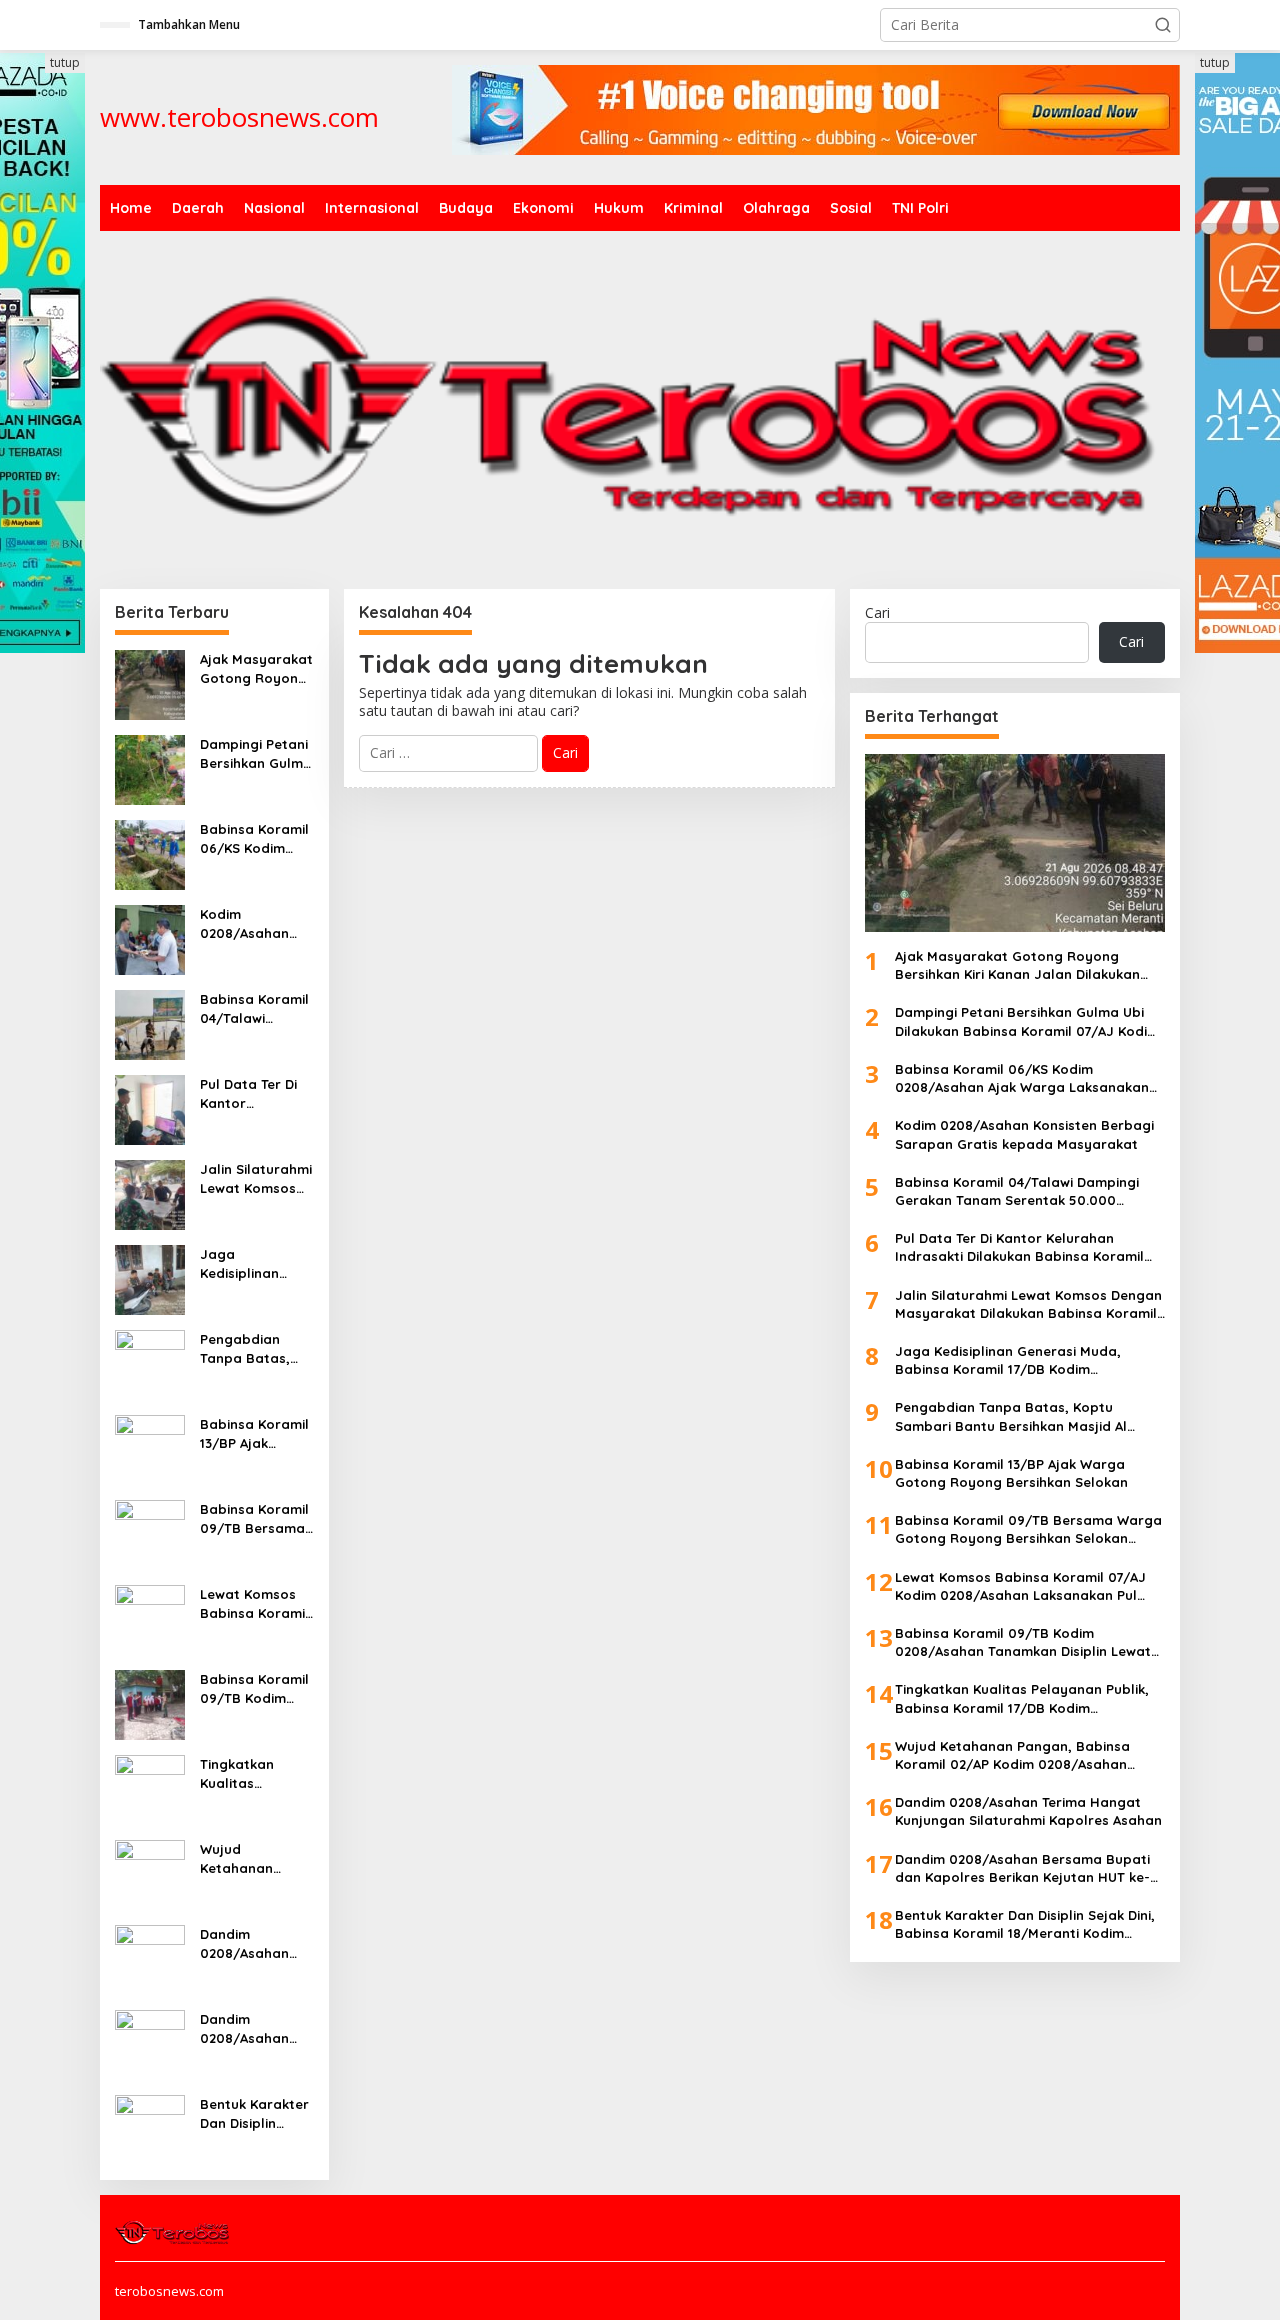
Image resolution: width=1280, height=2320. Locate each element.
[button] (1163, 25)
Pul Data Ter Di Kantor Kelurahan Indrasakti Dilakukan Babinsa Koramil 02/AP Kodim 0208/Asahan (254, 1093)
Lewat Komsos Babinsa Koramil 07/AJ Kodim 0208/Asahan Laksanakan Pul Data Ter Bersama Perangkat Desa (254, 1603)
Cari (877, 612)
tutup (65, 62)
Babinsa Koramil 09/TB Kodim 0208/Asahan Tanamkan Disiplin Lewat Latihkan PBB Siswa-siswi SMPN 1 (254, 1688)
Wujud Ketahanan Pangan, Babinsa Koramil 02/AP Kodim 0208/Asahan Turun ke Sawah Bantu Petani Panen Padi (256, 1858)
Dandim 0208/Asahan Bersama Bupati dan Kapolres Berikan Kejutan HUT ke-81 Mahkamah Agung (254, 2028)
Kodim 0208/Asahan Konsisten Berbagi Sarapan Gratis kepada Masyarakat (251, 923)
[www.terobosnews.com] (173, 2231)
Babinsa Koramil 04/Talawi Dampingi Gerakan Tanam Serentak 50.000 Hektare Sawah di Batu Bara (255, 1008)
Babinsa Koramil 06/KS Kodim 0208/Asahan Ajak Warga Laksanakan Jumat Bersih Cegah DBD (254, 838)
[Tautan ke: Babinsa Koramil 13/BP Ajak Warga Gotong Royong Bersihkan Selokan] (150, 1448)
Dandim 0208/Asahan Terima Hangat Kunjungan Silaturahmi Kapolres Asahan (256, 1943)
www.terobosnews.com (239, 117)
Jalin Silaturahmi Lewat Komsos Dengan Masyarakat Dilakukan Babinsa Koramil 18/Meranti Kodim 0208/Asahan (256, 1178)
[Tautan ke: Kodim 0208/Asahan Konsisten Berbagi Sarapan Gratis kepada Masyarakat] (150, 938)
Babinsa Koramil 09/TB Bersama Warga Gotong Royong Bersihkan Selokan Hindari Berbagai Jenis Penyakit (254, 1518)
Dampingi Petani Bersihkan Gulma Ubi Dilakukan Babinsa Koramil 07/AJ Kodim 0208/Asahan (256, 753)
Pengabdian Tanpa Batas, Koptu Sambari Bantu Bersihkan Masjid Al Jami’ (254, 1348)
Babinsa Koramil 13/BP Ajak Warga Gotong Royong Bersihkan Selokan (254, 1433)
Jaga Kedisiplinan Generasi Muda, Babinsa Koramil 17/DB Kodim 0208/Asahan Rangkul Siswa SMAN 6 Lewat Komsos (254, 1263)
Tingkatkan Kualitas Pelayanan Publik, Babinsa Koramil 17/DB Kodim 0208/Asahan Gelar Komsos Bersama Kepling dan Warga (256, 1773)
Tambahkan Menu (189, 24)
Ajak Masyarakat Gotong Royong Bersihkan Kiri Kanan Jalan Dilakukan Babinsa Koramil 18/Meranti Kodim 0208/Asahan (256, 668)
